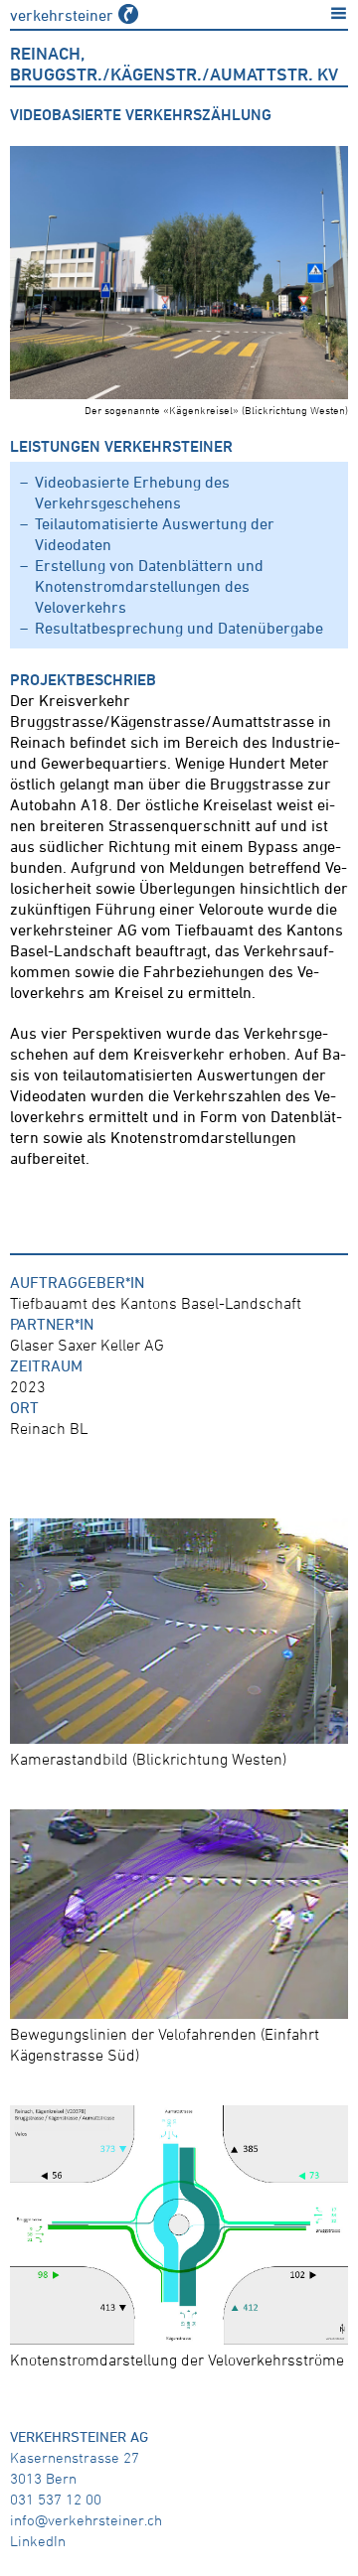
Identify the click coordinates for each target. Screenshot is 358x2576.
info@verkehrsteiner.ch (86, 2520)
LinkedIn (38, 2541)
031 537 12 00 (56, 2499)
